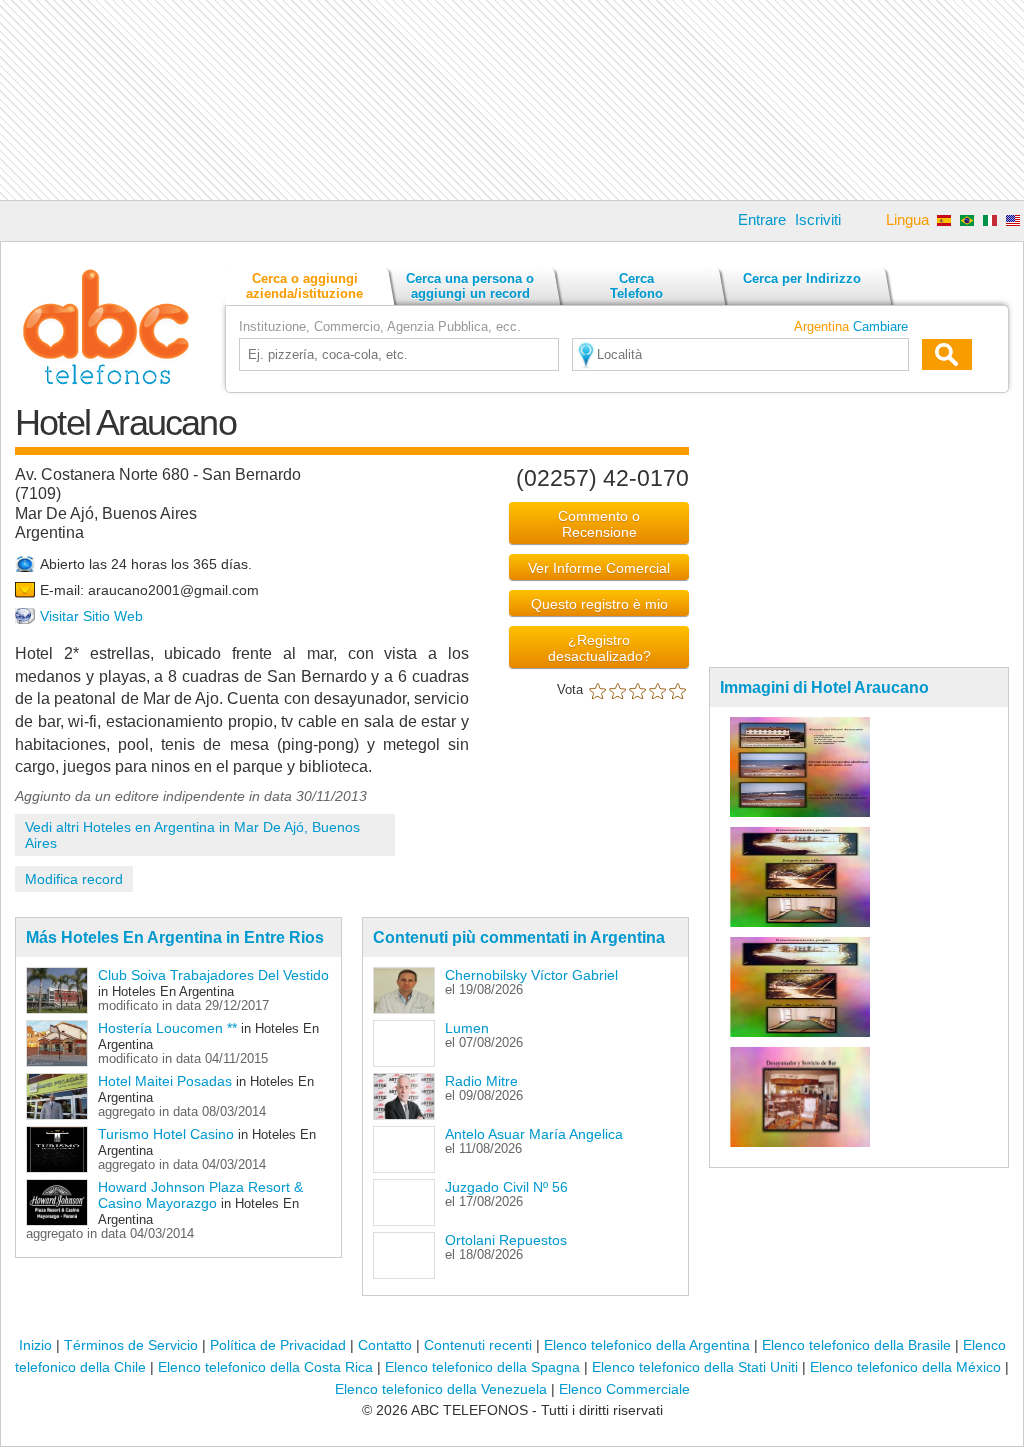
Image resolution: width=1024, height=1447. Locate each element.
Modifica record (74, 879)
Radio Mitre (481, 1081)
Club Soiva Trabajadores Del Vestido (213, 975)
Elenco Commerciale (624, 1389)
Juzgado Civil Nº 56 (506, 1187)
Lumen (467, 1028)
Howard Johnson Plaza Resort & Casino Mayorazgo (200, 1195)
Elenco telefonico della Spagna (482, 1367)
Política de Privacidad (278, 1345)
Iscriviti (818, 219)
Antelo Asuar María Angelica (534, 1134)
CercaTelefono (636, 286)
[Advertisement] (512, 100)
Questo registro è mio (599, 604)
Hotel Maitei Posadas (165, 1081)
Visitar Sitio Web (91, 616)
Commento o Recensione (599, 524)
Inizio (35, 1345)
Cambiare (880, 326)
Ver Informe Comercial (599, 568)
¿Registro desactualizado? (599, 648)
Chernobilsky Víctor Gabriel (531, 975)
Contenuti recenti (478, 1345)
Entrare (762, 219)
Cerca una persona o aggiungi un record (470, 286)
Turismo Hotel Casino (166, 1134)
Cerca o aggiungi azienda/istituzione (304, 286)
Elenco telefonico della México (905, 1367)
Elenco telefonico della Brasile (856, 1345)
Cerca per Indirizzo (802, 278)
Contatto (385, 1345)
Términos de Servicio (131, 1345)
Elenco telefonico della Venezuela (441, 1389)
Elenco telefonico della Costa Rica (265, 1367)
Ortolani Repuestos (506, 1240)
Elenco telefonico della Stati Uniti (695, 1367)
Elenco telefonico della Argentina (647, 1345)
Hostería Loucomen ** (167, 1028)
